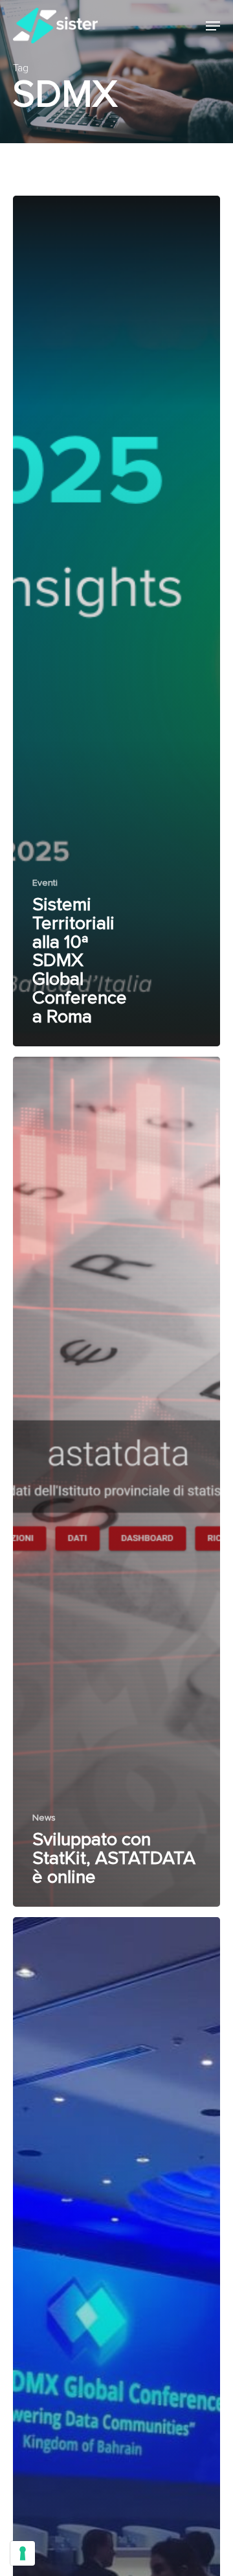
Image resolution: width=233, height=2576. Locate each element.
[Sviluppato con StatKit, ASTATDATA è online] (116, 1482)
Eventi (45, 883)
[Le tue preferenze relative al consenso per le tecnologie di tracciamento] (23, 2553)
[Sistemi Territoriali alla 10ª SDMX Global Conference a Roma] (116, 621)
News (44, 1818)
